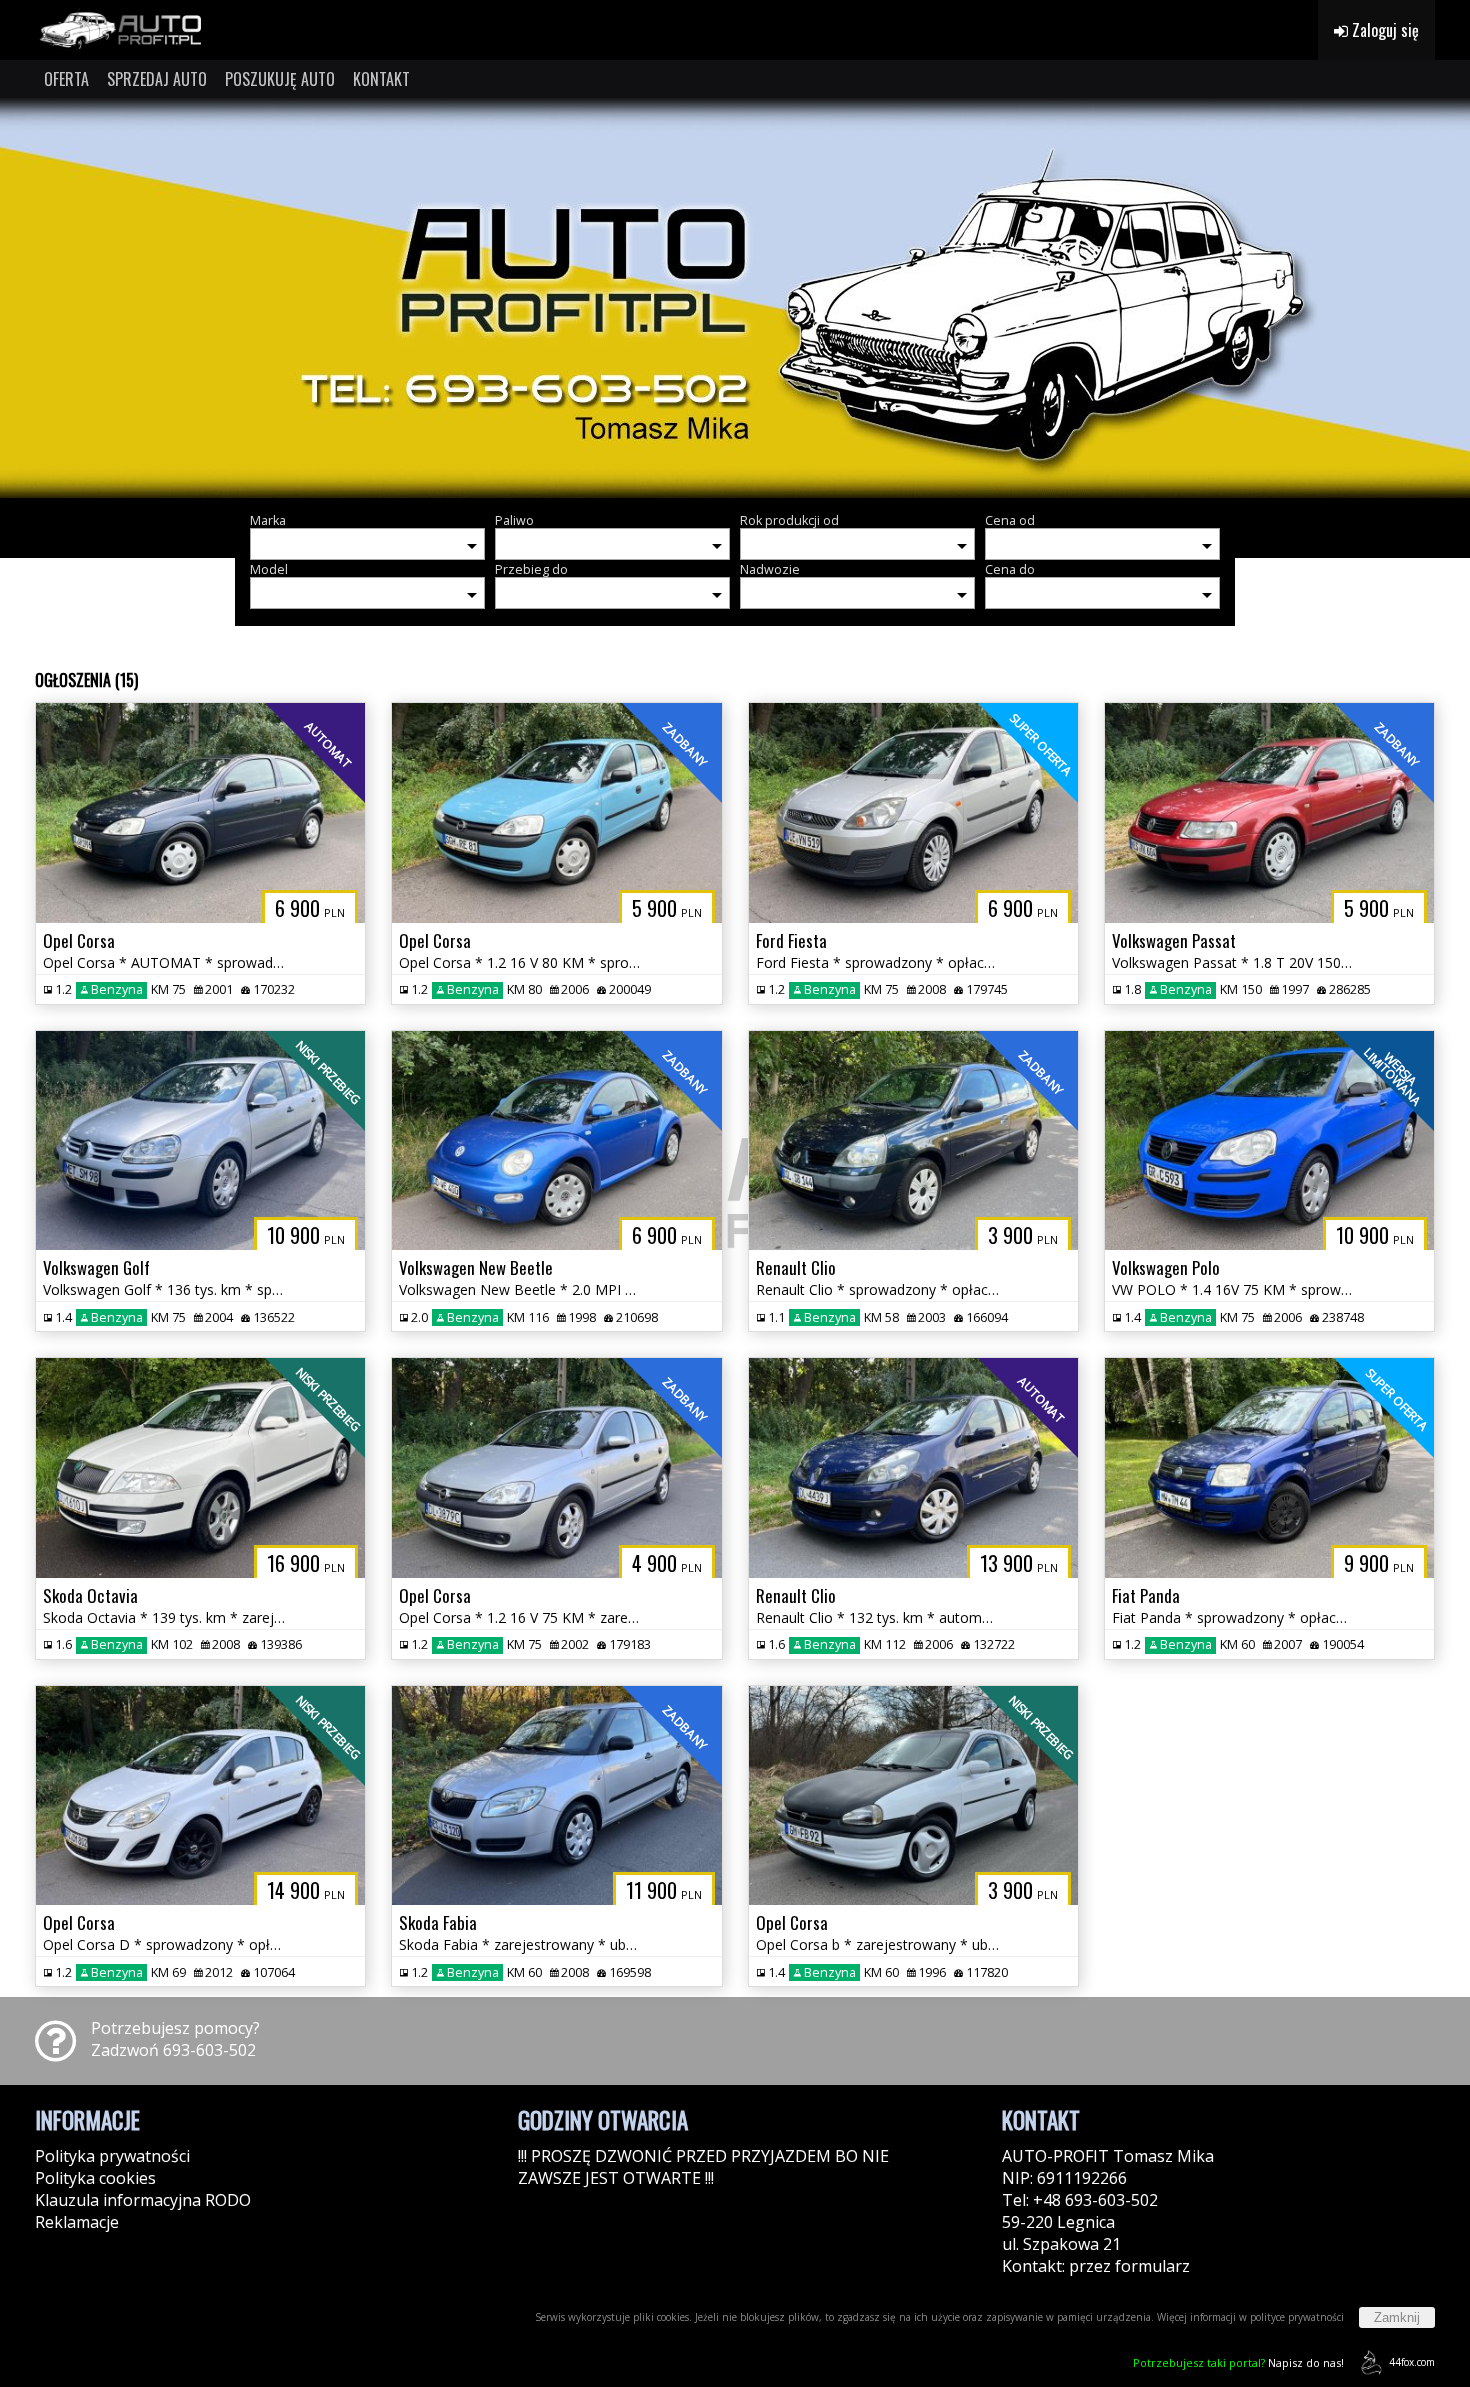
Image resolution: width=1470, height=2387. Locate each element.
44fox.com (1412, 2362)
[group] (735, 298)
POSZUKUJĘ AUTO (280, 79)
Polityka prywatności (112, 2156)
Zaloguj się (1383, 30)
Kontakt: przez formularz (1096, 2266)
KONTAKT (381, 79)
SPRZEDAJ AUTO (157, 79)
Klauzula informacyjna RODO (143, 2200)
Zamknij (1397, 2317)
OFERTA (66, 79)
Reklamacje (77, 2222)
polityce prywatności (1297, 2317)
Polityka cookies (95, 2178)
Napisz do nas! (1238, 2362)
